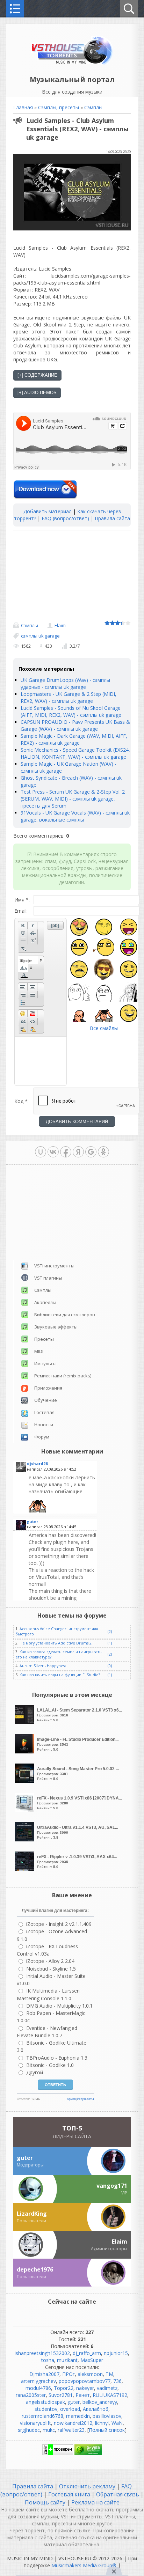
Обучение (46, 1400)
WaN (117, 2423)
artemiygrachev (38, 2381)
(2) (110, 1632)
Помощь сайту (46, 2502)
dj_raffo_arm (87, 2353)
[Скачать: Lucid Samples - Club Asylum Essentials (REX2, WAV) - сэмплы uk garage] (45, 490)
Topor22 (64, 2388)
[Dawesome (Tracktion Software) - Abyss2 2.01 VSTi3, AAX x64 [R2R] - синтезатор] (62, 1493)
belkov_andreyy (100, 2402)
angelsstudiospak (45, 2402)
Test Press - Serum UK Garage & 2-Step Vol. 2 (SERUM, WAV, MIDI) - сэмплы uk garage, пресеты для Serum (73, 799)
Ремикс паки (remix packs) (63, 1376)
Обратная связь (118, 2494)
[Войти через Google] (91, 1152)
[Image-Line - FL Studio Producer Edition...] (25, 1751)
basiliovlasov (107, 2416)
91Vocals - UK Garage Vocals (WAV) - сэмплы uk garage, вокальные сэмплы (75, 816)
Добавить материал (48, 511)
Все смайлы (104, 1028)
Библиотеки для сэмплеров (65, 1315)
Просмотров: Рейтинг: (80, 1715)
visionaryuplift (35, 2423)
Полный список (107, 2430)
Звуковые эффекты (56, 1327)
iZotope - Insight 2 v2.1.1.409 (59, 1924)
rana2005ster (31, 2395)
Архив (71, 2099)
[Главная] (72, 64)
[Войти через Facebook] (66, 1152)
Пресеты (44, 1339)
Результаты (85, 2099)
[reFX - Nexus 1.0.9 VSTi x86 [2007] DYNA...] (25, 1810)
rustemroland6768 (42, 2416)
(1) (110, 1643)
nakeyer (85, 2388)
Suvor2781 (61, 2395)
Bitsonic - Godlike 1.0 (50, 2065)
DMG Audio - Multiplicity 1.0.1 (59, 2006)
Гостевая (44, 1412)
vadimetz (107, 2388)
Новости (44, 1425)
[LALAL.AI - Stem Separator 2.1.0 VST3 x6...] (25, 1722)
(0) (110, 1666)
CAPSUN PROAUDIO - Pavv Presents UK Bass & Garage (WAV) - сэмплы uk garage (75, 725)
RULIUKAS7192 (110, 2395)
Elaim (60, 625)
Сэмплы (93, 107)
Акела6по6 (96, 2409)
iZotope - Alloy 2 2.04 (50, 1961)
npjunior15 (116, 2353)
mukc (49, 2430)
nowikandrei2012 (73, 2423)
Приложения (48, 1388)
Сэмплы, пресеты (59, 107)
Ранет (83, 2395)
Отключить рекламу (87, 2486)
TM (109, 2374)
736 (117, 2381)
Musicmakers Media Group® (84, 2565)
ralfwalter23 (71, 2430)
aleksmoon (90, 2374)
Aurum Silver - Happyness (43, 1666)
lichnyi (102, 2423)
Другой (35, 2072)
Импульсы (45, 1363)
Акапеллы (45, 1302)
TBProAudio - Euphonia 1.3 (57, 2058)
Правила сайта (112, 518)
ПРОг (69, 2374)
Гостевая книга (69, 2494)
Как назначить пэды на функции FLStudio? (60, 1675)
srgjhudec (29, 2430)
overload (70, 2409)
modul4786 (38, 2388)
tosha (48, 2360)
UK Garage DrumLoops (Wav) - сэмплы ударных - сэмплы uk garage (65, 683)
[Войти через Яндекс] (78, 1152)
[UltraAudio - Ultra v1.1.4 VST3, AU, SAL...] (25, 1839)
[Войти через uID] (41, 1152)
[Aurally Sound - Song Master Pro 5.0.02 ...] (25, 1781)
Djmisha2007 (44, 2374)
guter (74, 2402)
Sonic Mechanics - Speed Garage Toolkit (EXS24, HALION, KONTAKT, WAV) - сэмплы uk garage (75, 753)
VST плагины (48, 1278)
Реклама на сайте (95, 2502)
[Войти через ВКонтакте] (53, 1152)
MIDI (39, 1351)
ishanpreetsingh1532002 (42, 2353)
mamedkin (78, 2416)
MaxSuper (92, 2360)
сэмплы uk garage (40, 636)
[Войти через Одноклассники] (103, 1152)
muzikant (67, 2360)
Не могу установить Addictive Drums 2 (56, 1643)
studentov (46, 2409)
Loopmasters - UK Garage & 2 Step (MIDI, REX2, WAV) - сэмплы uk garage (69, 697)
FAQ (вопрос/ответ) (65, 518)
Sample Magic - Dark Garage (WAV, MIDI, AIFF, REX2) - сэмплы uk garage (74, 739)
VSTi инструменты (54, 1266)
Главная (23, 107)
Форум (42, 1437)
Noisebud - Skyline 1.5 (51, 1969)
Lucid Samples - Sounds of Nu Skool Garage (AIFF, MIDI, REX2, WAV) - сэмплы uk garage (71, 711)
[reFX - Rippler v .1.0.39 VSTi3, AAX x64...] (25, 1869)
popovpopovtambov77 (85, 2381)
